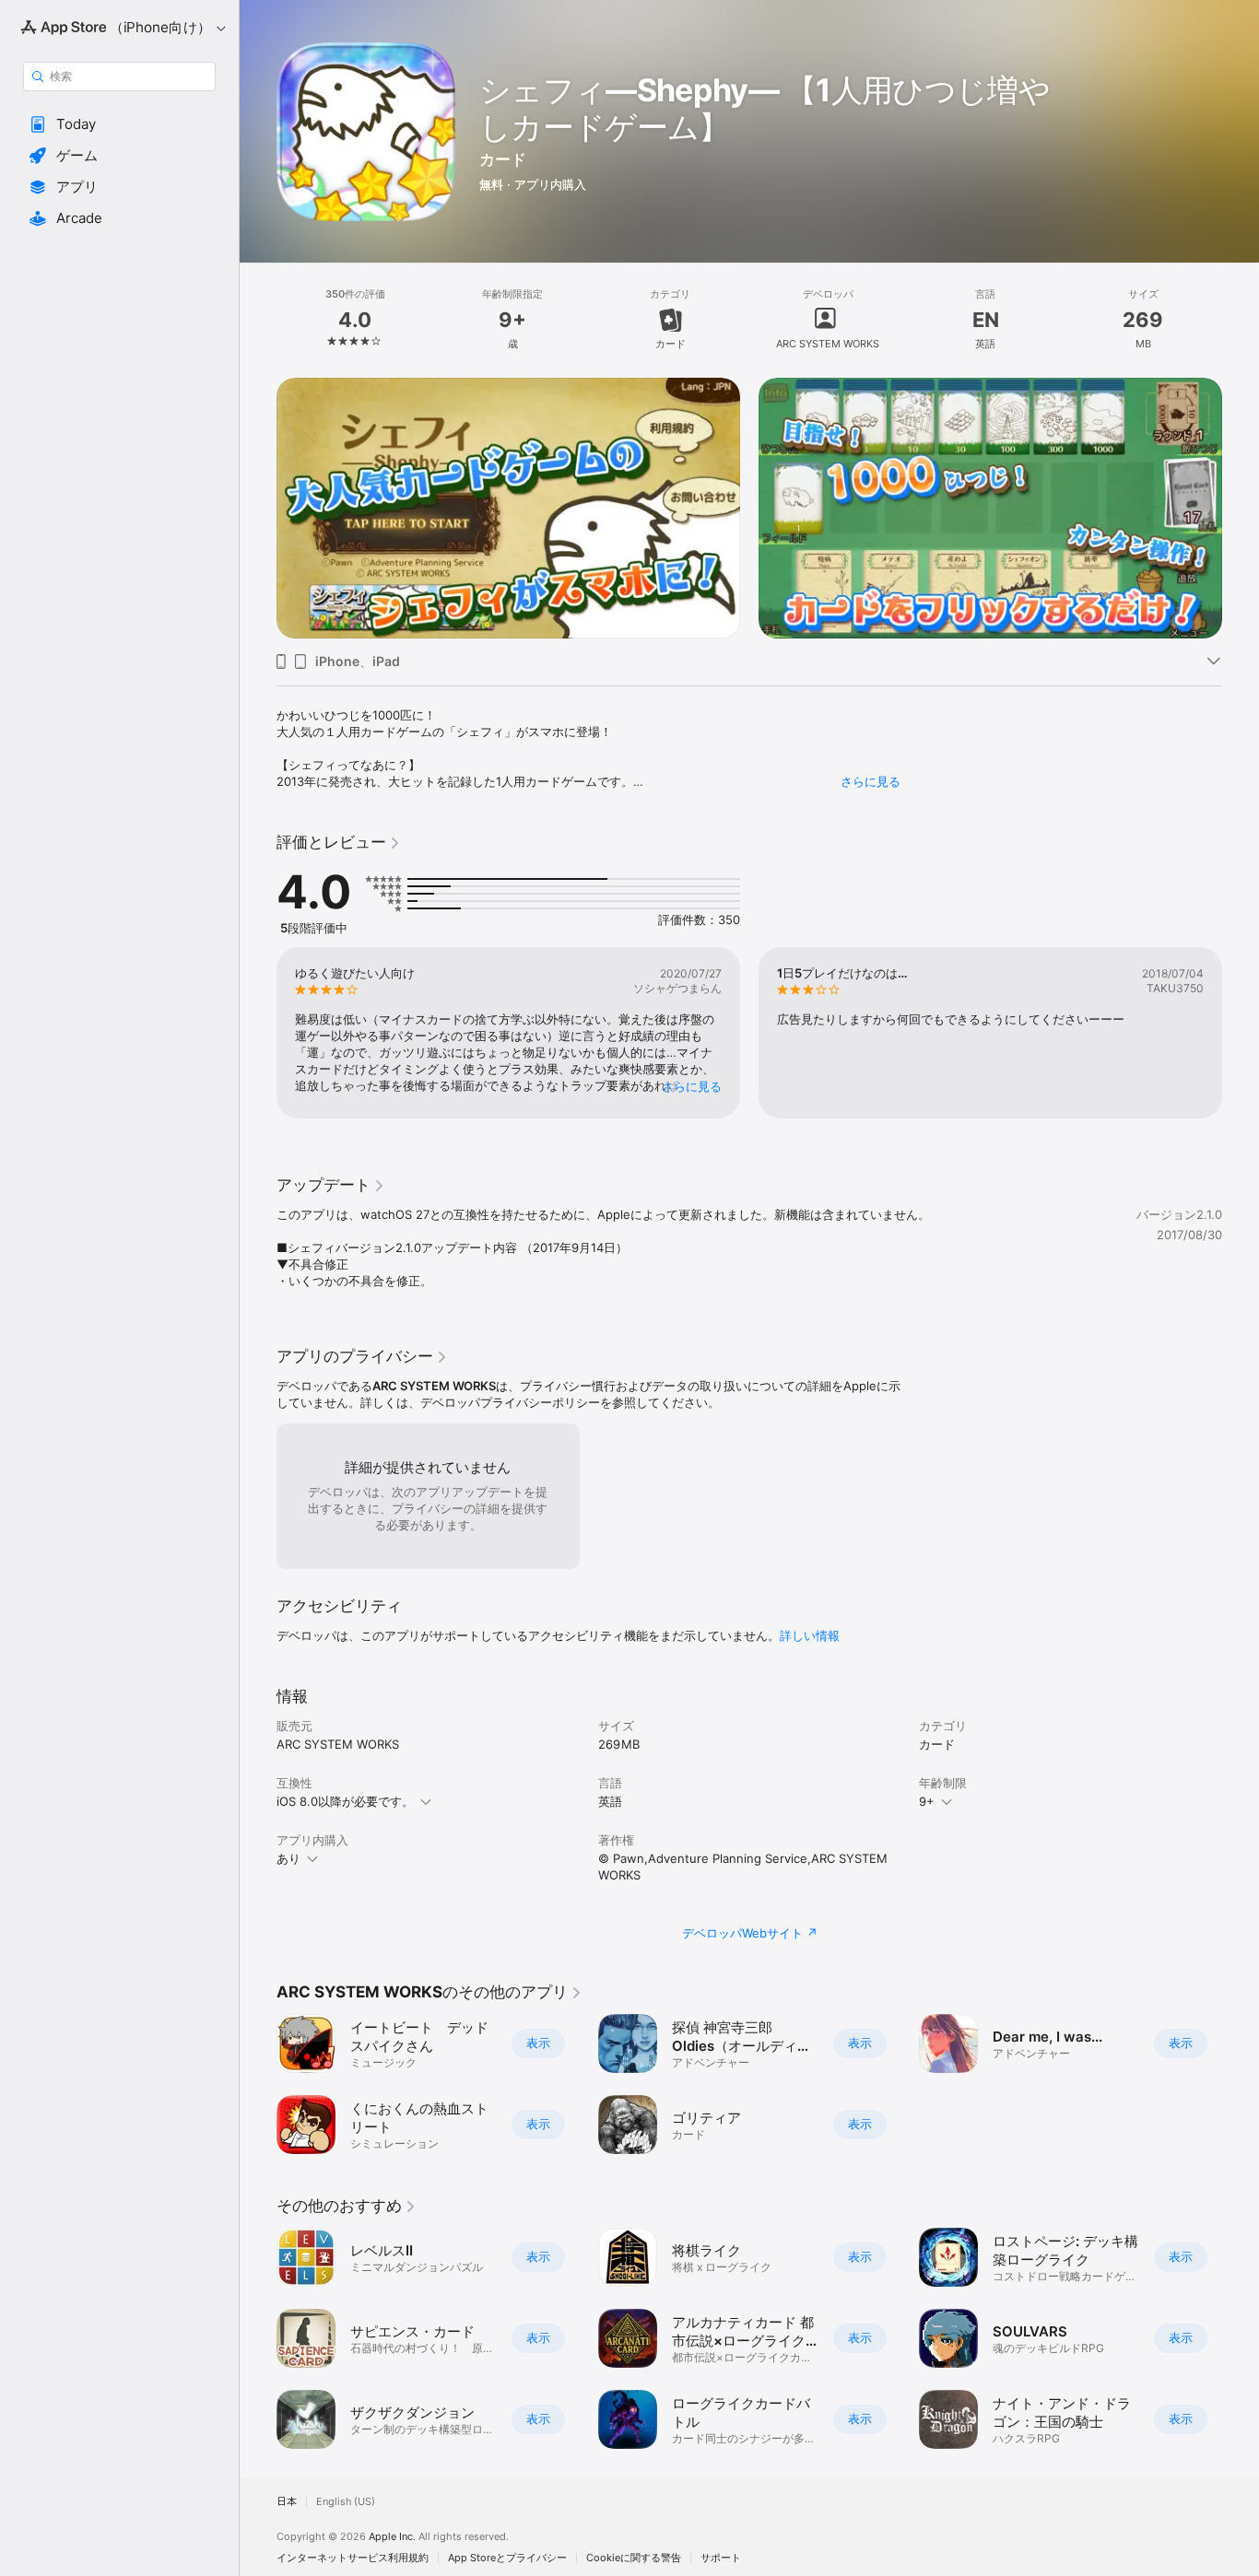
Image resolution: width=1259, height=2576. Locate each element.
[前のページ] (258, 482)
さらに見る (871, 781)
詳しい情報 (810, 1635)
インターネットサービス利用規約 (353, 2558)
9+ (927, 1801)
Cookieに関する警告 (634, 2558)
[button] (119, 124)
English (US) (346, 2502)
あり (288, 1858)
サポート (721, 2558)
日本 (287, 2502)
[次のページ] (1241, 482)
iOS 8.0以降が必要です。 (345, 1801)
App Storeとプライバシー (507, 2558)
